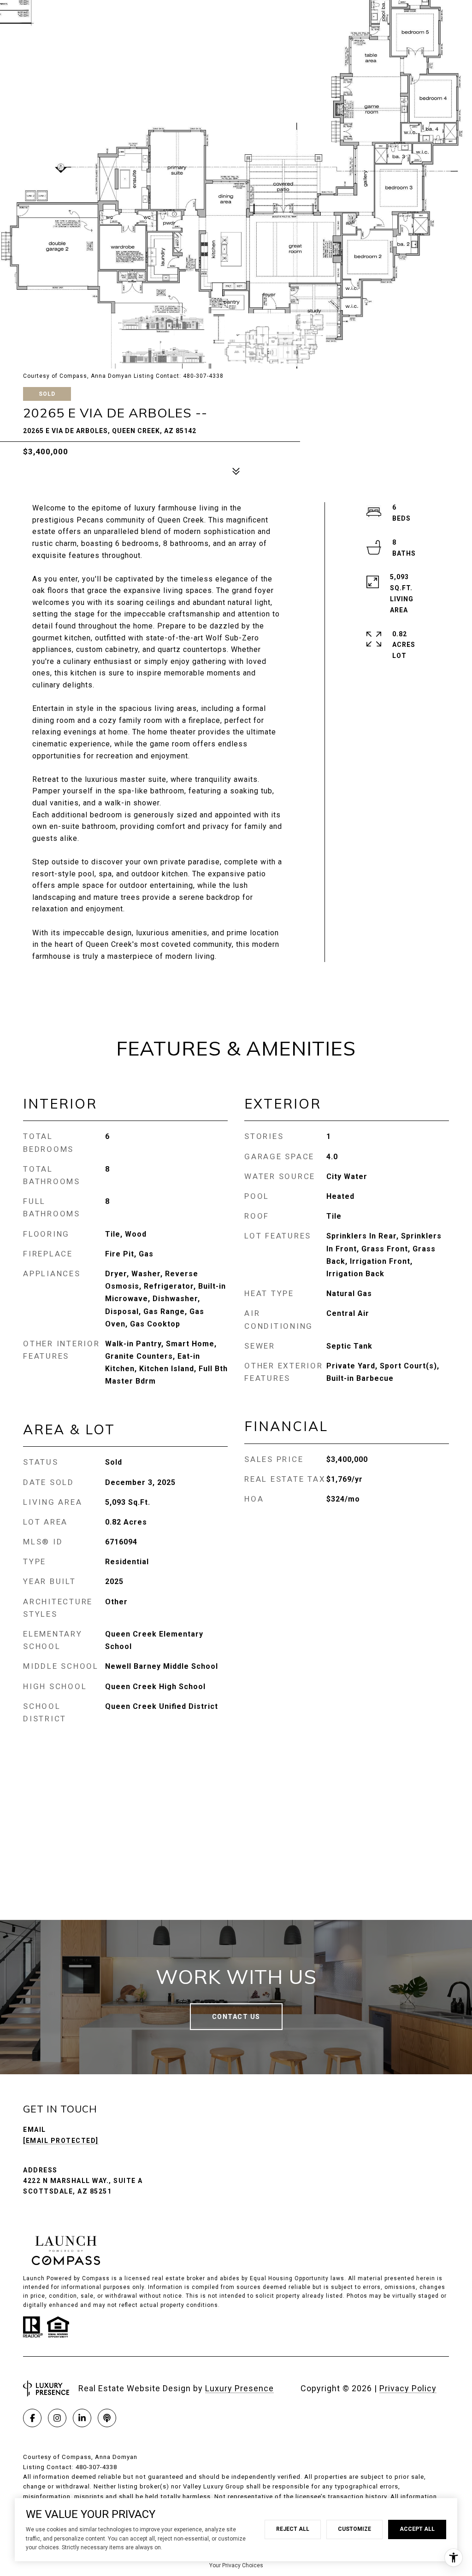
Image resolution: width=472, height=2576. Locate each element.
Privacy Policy (408, 2388)
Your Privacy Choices (236, 2565)
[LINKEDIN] (82, 2418)
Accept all (417, 2529)
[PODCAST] (107, 2418)
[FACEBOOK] (32, 2418)
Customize (354, 2529)
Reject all (293, 2529)
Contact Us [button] (236, 2017)
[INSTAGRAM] (57, 2418)
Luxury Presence (239, 2388)
